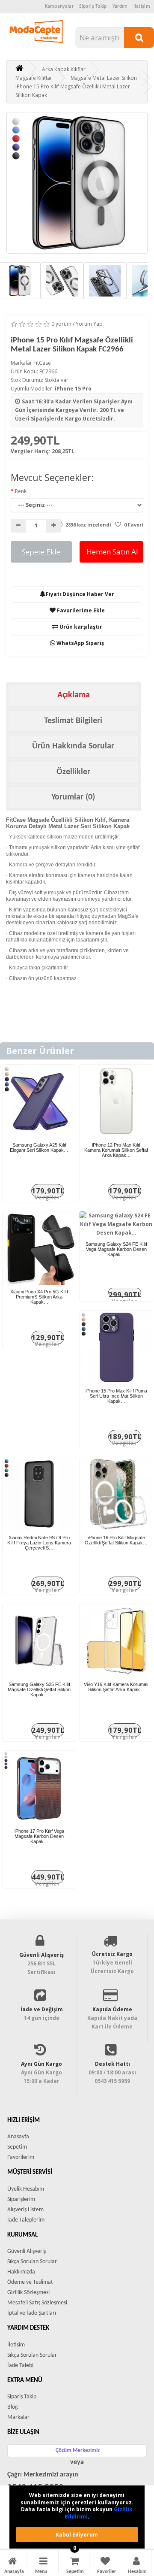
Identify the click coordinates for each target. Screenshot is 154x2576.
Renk (21, 491)
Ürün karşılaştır (80, 627)
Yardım (120, 6)
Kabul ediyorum (77, 2535)
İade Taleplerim (26, 2220)
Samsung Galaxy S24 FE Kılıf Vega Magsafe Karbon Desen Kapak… (116, 1249)
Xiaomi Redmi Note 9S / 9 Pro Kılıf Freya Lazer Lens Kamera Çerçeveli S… (39, 1543)
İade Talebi (20, 2366)
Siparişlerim (21, 2199)
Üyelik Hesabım (26, 2189)
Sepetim (17, 2147)
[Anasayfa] (12, 2562)
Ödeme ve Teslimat (30, 2282)
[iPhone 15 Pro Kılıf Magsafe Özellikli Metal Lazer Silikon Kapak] (77, 183)
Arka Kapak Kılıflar (64, 69)
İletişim (142, 6)
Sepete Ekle (41, 552)
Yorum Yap (89, 324)
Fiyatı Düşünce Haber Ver (80, 594)
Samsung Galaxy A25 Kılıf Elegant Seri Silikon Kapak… (39, 1147)
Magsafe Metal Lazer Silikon (104, 78)
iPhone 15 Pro (73, 389)
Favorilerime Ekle (80, 610)
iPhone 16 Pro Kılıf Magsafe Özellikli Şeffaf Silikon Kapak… (116, 1540)
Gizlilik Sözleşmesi (28, 2293)
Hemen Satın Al (112, 552)
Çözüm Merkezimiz (78, 2450)
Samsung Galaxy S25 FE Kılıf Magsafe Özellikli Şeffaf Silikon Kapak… (39, 1689)
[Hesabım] (136, 2562)
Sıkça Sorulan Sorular (32, 2262)
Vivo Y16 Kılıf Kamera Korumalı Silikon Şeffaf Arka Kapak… (116, 1687)
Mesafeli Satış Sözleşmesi (37, 2303)
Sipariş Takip (93, 6)
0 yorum (61, 324)
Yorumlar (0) (73, 797)
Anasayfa (18, 2137)
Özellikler (73, 772)
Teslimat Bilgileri (73, 721)
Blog (13, 2407)
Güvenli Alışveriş (27, 2251)
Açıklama (74, 695)
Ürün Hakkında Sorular (73, 746)
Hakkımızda (21, 2272)
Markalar (18, 2417)
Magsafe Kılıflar (34, 78)
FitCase (42, 363)
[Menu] (43, 2562)
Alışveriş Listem (25, 2210)
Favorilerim (21, 2157)
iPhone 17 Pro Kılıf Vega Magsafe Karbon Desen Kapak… (39, 1836)
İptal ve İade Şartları (32, 2313)
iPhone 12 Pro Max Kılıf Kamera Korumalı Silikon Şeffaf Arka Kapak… (116, 1150)
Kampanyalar (59, 6)
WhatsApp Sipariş (80, 643)
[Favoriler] (105, 2562)
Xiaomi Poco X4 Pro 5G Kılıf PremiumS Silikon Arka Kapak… (39, 1297)
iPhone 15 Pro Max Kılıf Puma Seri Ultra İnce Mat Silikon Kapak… (116, 1396)
